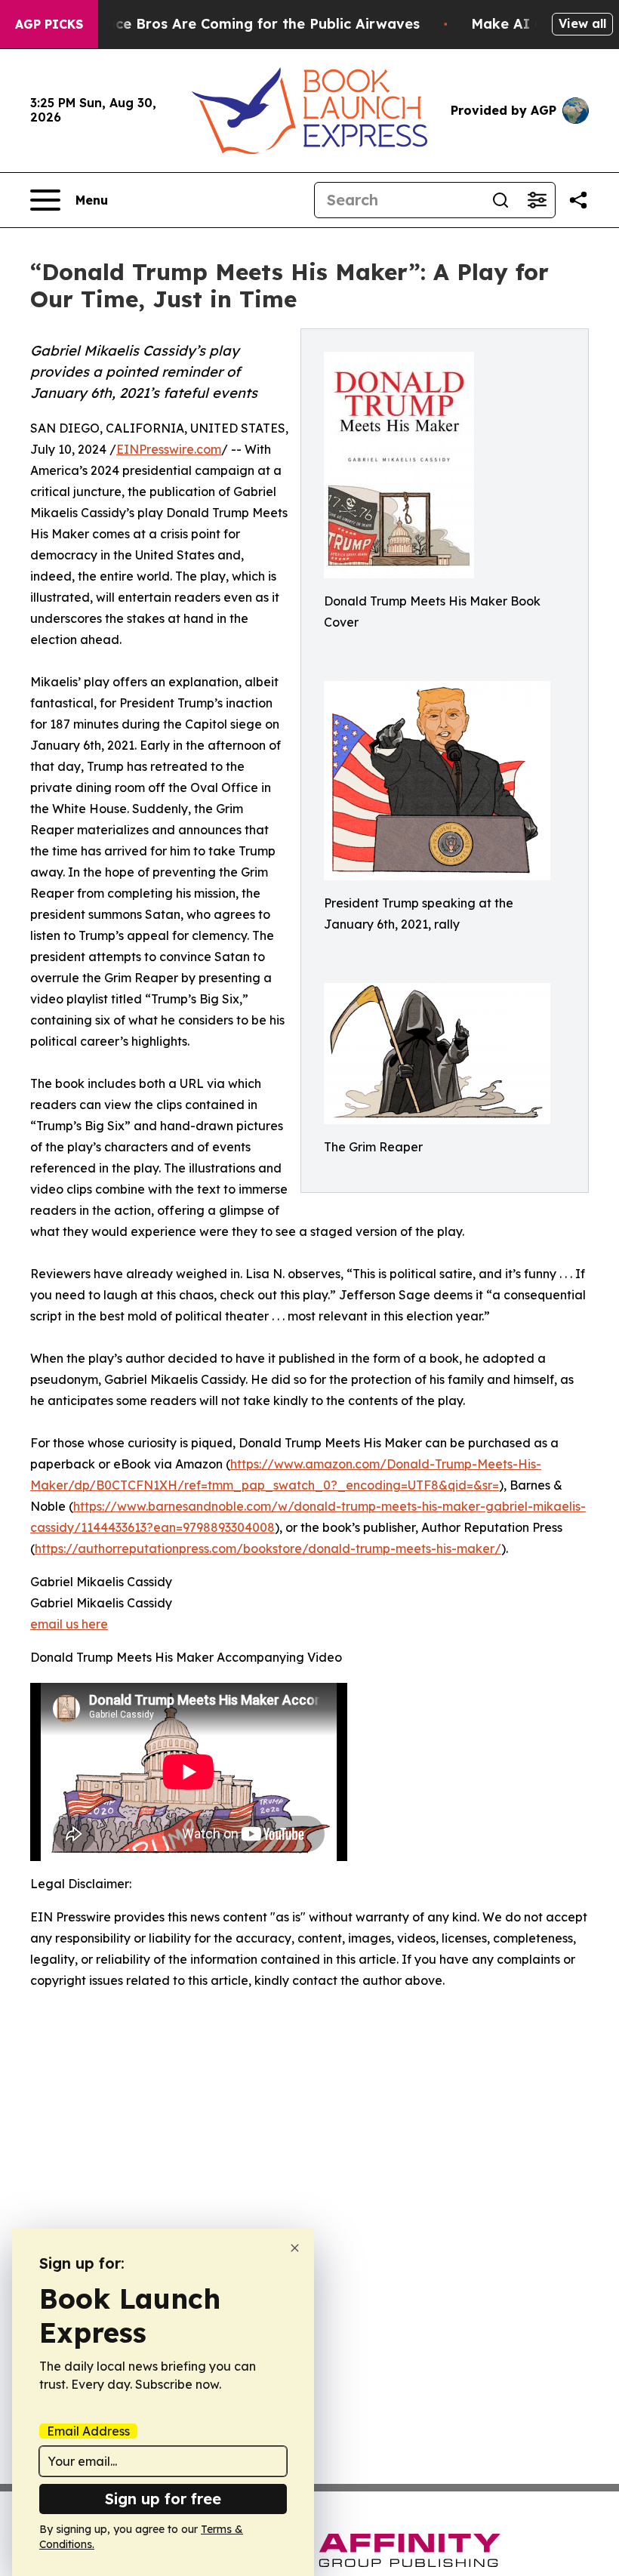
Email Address (88, 2431)
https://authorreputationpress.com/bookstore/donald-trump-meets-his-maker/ (268, 1548)
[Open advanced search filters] (537, 200)
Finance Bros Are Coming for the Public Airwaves (249, 24)
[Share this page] (578, 200)
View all (582, 23)
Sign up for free (163, 2499)
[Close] (295, 2248)
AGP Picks (49, 24)
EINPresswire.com (169, 449)
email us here (69, 1624)
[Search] (500, 200)
